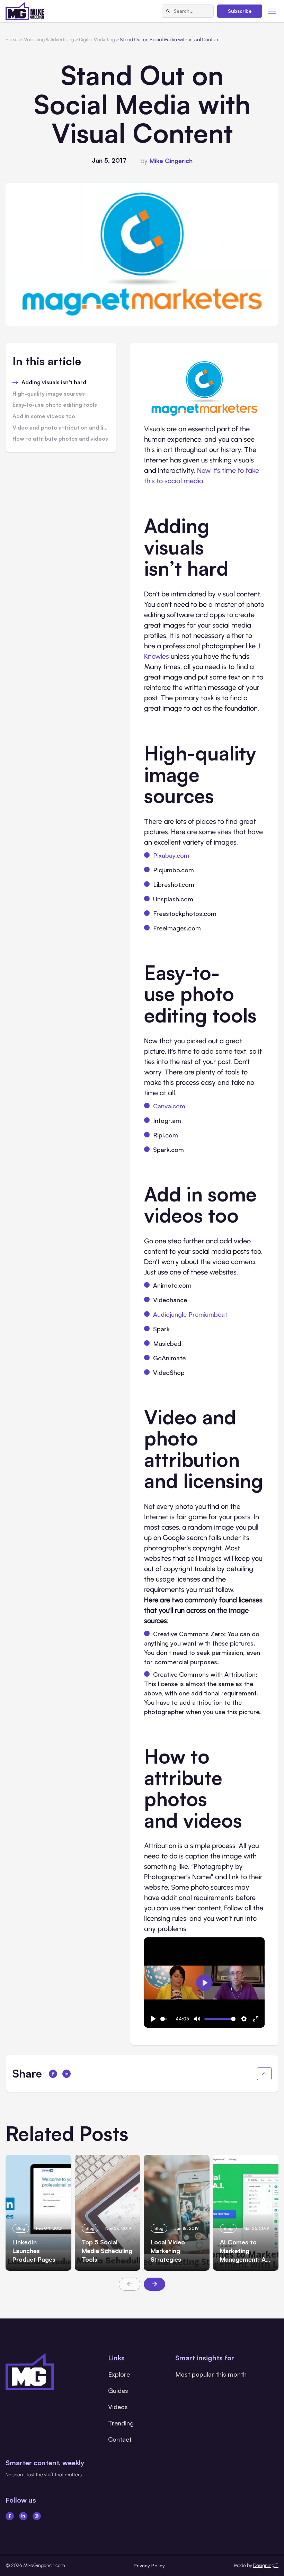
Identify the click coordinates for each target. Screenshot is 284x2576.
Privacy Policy (149, 2565)
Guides (118, 2390)
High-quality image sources (49, 394)
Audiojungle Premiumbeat (190, 1314)
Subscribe (240, 11)
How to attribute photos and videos (60, 439)
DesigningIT (266, 2565)
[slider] (164, 2019)
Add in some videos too (44, 416)
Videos (118, 2407)
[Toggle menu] (272, 11)
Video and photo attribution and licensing (61, 428)
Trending (121, 2423)
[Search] (168, 11)
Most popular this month (211, 2374)
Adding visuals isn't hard (54, 382)
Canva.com (169, 1106)
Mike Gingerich (171, 161)
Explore (119, 2374)
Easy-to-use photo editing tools (55, 405)
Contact (120, 2439)
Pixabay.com (171, 855)
